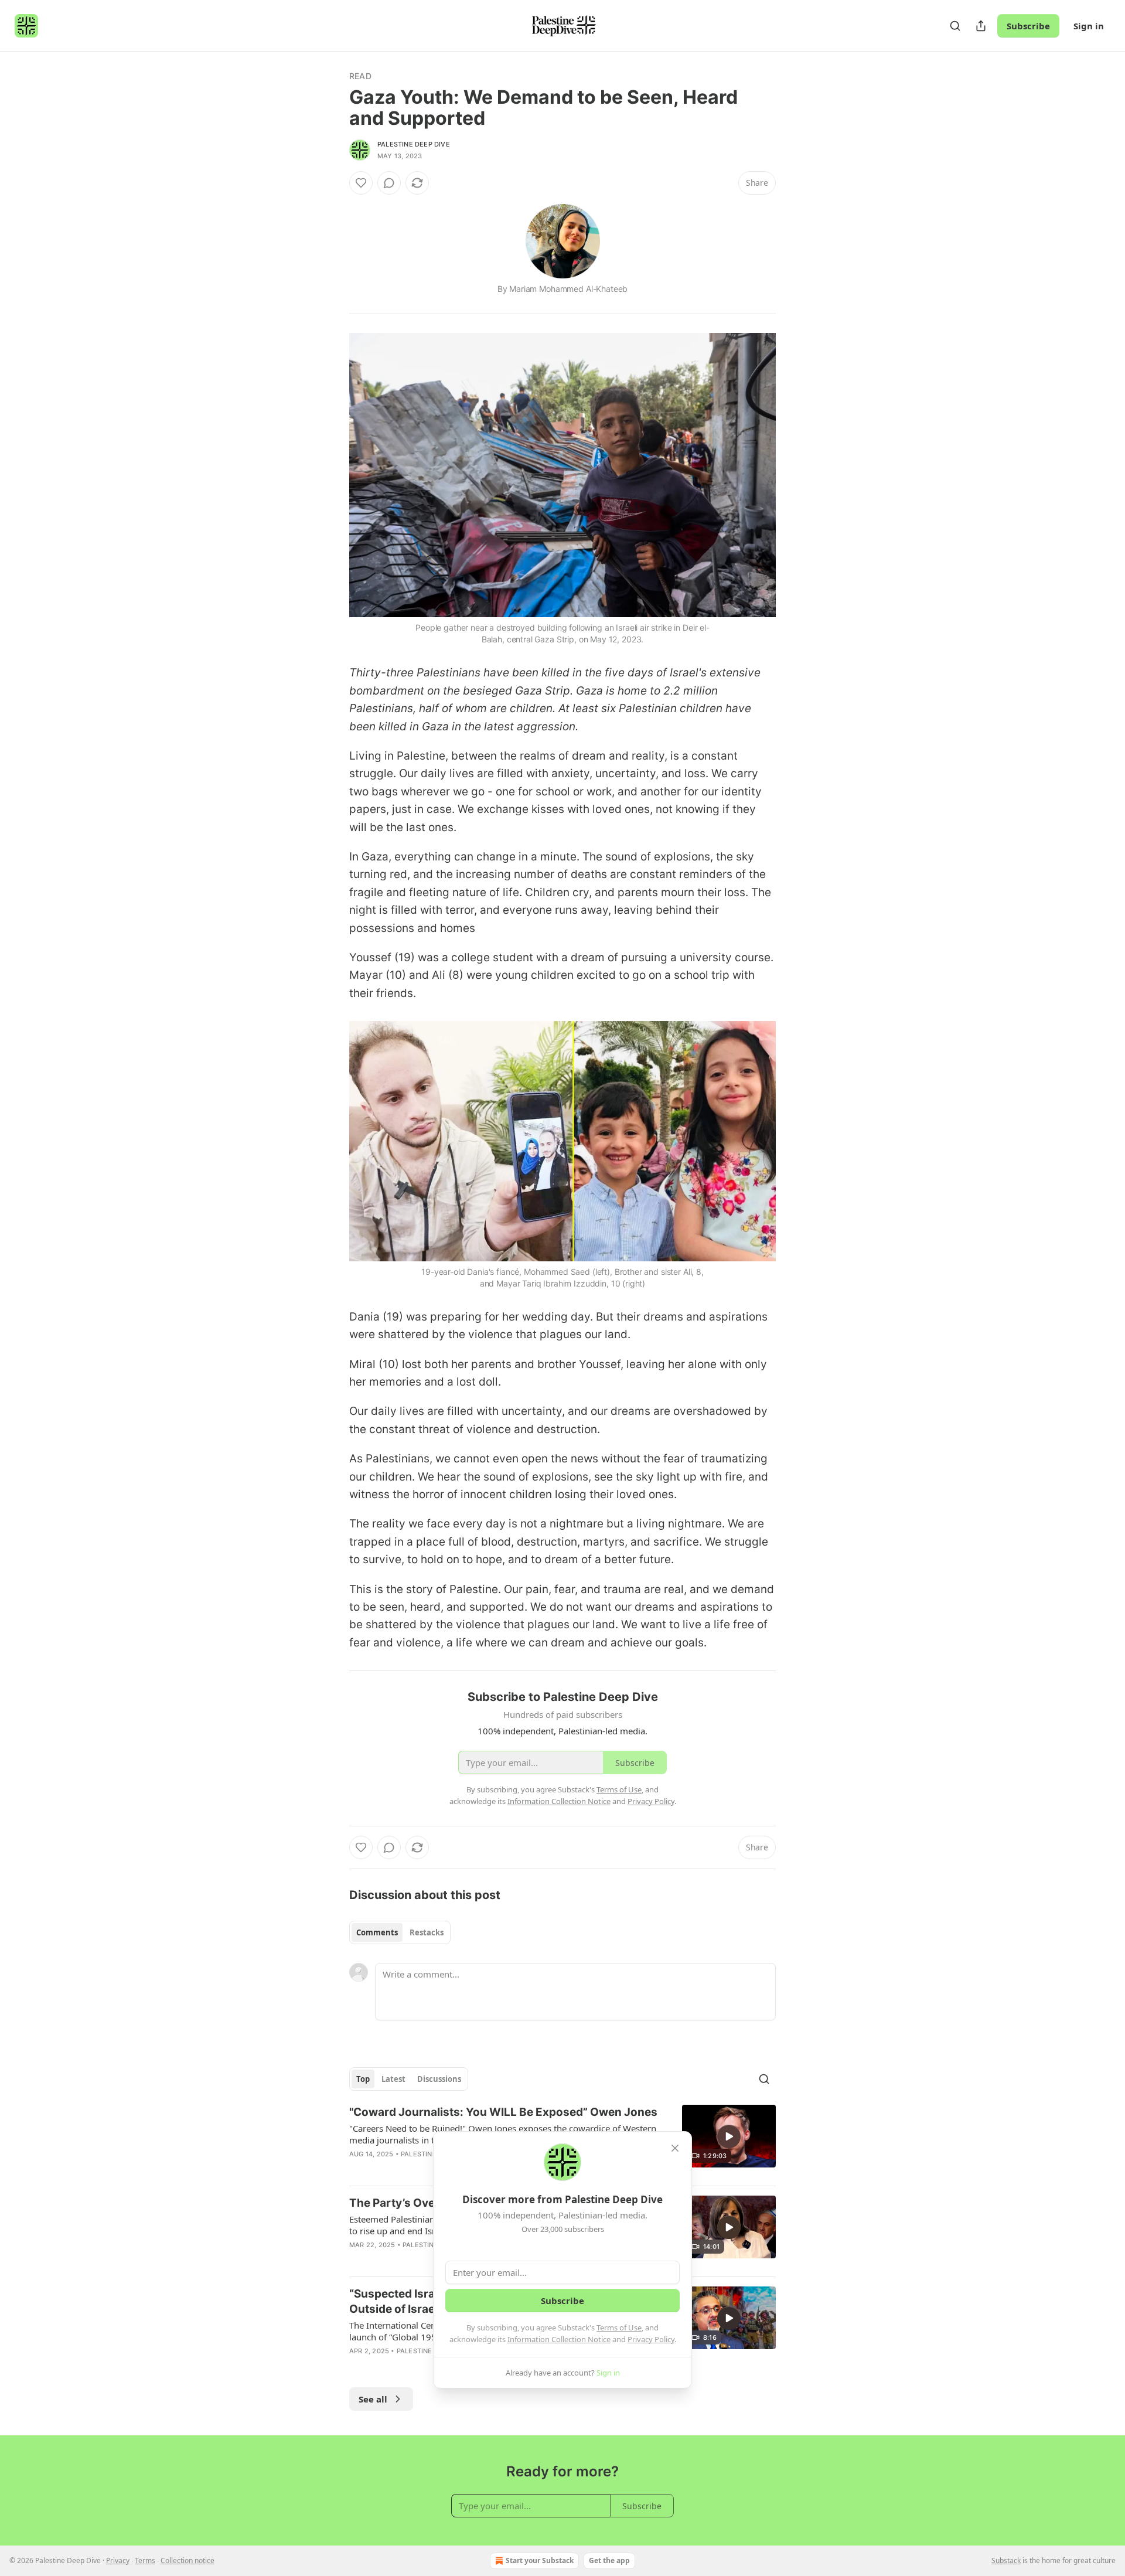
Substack (1006, 2560)
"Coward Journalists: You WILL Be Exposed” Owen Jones (503, 2112)
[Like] (361, 183)
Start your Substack (540, 2560)
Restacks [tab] (427, 1932)
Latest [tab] (393, 2079)
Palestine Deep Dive (414, 144)
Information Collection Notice (559, 2339)
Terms (145, 2560)
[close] (675, 2148)
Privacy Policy (651, 2339)
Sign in (1089, 26)
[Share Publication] (981, 26)
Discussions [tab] (439, 2079)
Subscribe (1028, 26)
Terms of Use (619, 2327)
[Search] (955, 26)
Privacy (118, 2560)
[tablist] (400, 1932)
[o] (729, 2136)
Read (360, 76)
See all (373, 2399)
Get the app (609, 2560)
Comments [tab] (377, 1932)
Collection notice (187, 2560)
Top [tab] (363, 2079)
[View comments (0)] (389, 183)
